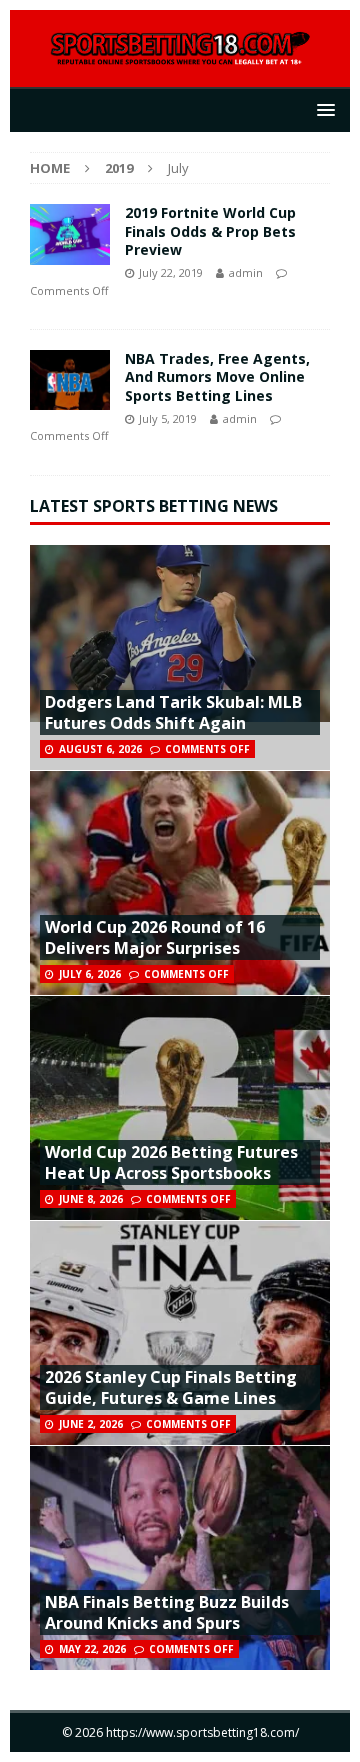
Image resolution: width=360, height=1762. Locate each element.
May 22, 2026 (92, 1649)
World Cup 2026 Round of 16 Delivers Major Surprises (155, 937)
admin (246, 272)
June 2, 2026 (91, 1424)
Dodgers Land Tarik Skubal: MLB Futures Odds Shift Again (173, 712)
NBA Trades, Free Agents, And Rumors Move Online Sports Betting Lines (217, 376)
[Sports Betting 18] (180, 54)
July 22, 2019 (171, 272)
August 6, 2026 (100, 749)
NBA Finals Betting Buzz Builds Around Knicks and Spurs (167, 1612)
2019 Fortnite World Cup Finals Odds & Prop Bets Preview (210, 230)
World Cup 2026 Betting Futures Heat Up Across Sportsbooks (171, 1162)
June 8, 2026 (91, 1199)
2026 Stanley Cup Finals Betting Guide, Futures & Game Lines (171, 1387)
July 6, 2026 (90, 974)
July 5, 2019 (168, 418)
